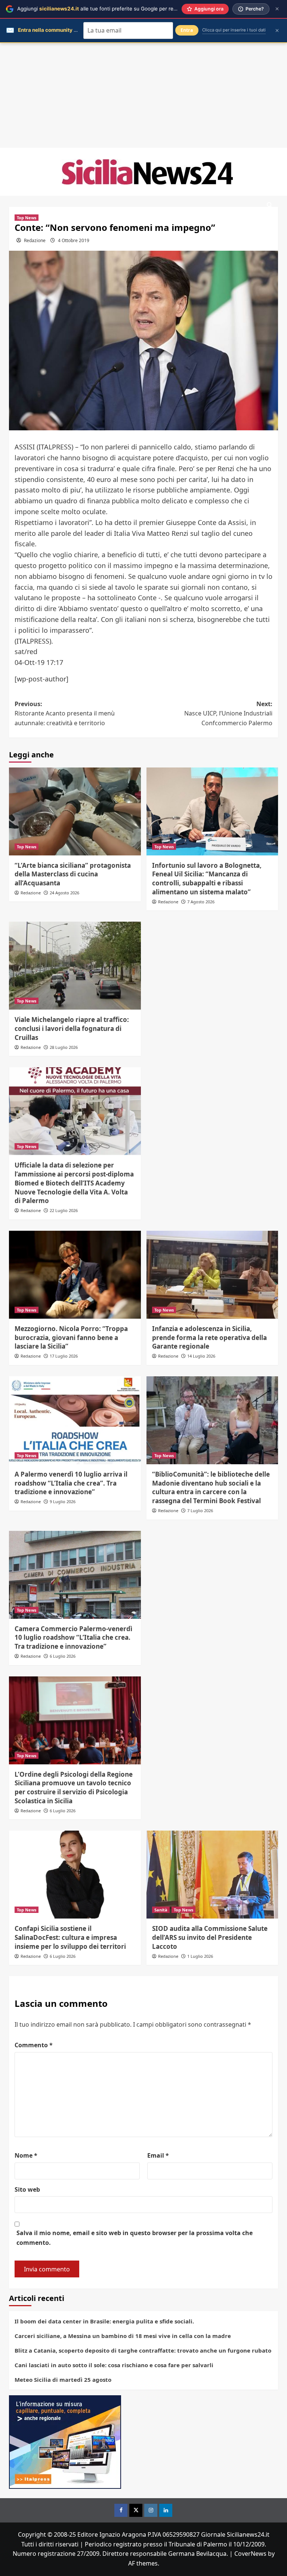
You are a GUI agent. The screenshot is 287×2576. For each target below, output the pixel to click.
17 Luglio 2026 (64, 1356)
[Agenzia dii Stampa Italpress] (65, 2441)
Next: (228, 713)
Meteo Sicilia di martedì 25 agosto (63, 2380)
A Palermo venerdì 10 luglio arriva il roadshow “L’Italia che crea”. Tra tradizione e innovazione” (71, 1483)
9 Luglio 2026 (63, 1501)
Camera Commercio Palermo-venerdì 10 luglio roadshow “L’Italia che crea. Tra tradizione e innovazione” (73, 1638)
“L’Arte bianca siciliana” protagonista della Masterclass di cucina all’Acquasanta (73, 874)
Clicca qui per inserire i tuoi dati (234, 30)
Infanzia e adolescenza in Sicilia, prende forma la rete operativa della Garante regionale (209, 1338)
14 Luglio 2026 (201, 1356)
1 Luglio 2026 (200, 1956)
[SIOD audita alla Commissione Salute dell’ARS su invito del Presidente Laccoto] (212, 1875)
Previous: (65, 713)
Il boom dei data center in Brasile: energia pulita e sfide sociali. (104, 2321)
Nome (26, 2155)
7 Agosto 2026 (201, 902)
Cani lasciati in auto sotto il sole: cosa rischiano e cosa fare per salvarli (114, 2365)
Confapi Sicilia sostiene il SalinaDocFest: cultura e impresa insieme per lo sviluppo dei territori (70, 1937)
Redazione (35, 240)
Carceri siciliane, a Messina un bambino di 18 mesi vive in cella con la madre (123, 2336)
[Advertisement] (143, 95)
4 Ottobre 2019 (74, 240)
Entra (187, 30)
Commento (34, 2045)
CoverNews (250, 2554)
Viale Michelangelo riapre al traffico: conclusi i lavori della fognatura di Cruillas (72, 1028)
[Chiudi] (277, 9)
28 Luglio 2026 (64, 1047)
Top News (27, 218)
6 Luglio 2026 (63, 1656)
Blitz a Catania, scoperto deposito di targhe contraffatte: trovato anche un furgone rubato (143, 2350)
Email (158, 2155)
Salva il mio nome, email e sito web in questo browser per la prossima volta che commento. (135, 2238)
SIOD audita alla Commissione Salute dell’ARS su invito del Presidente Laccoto (210, 1937)
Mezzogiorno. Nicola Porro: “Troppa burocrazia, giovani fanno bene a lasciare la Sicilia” (71, 1338)
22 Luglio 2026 (64, 1210)
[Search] (270, 205)
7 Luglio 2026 (200, 1510)
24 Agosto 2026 (64, 893)
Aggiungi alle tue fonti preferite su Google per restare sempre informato (124, 9)
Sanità (161, 1910)
